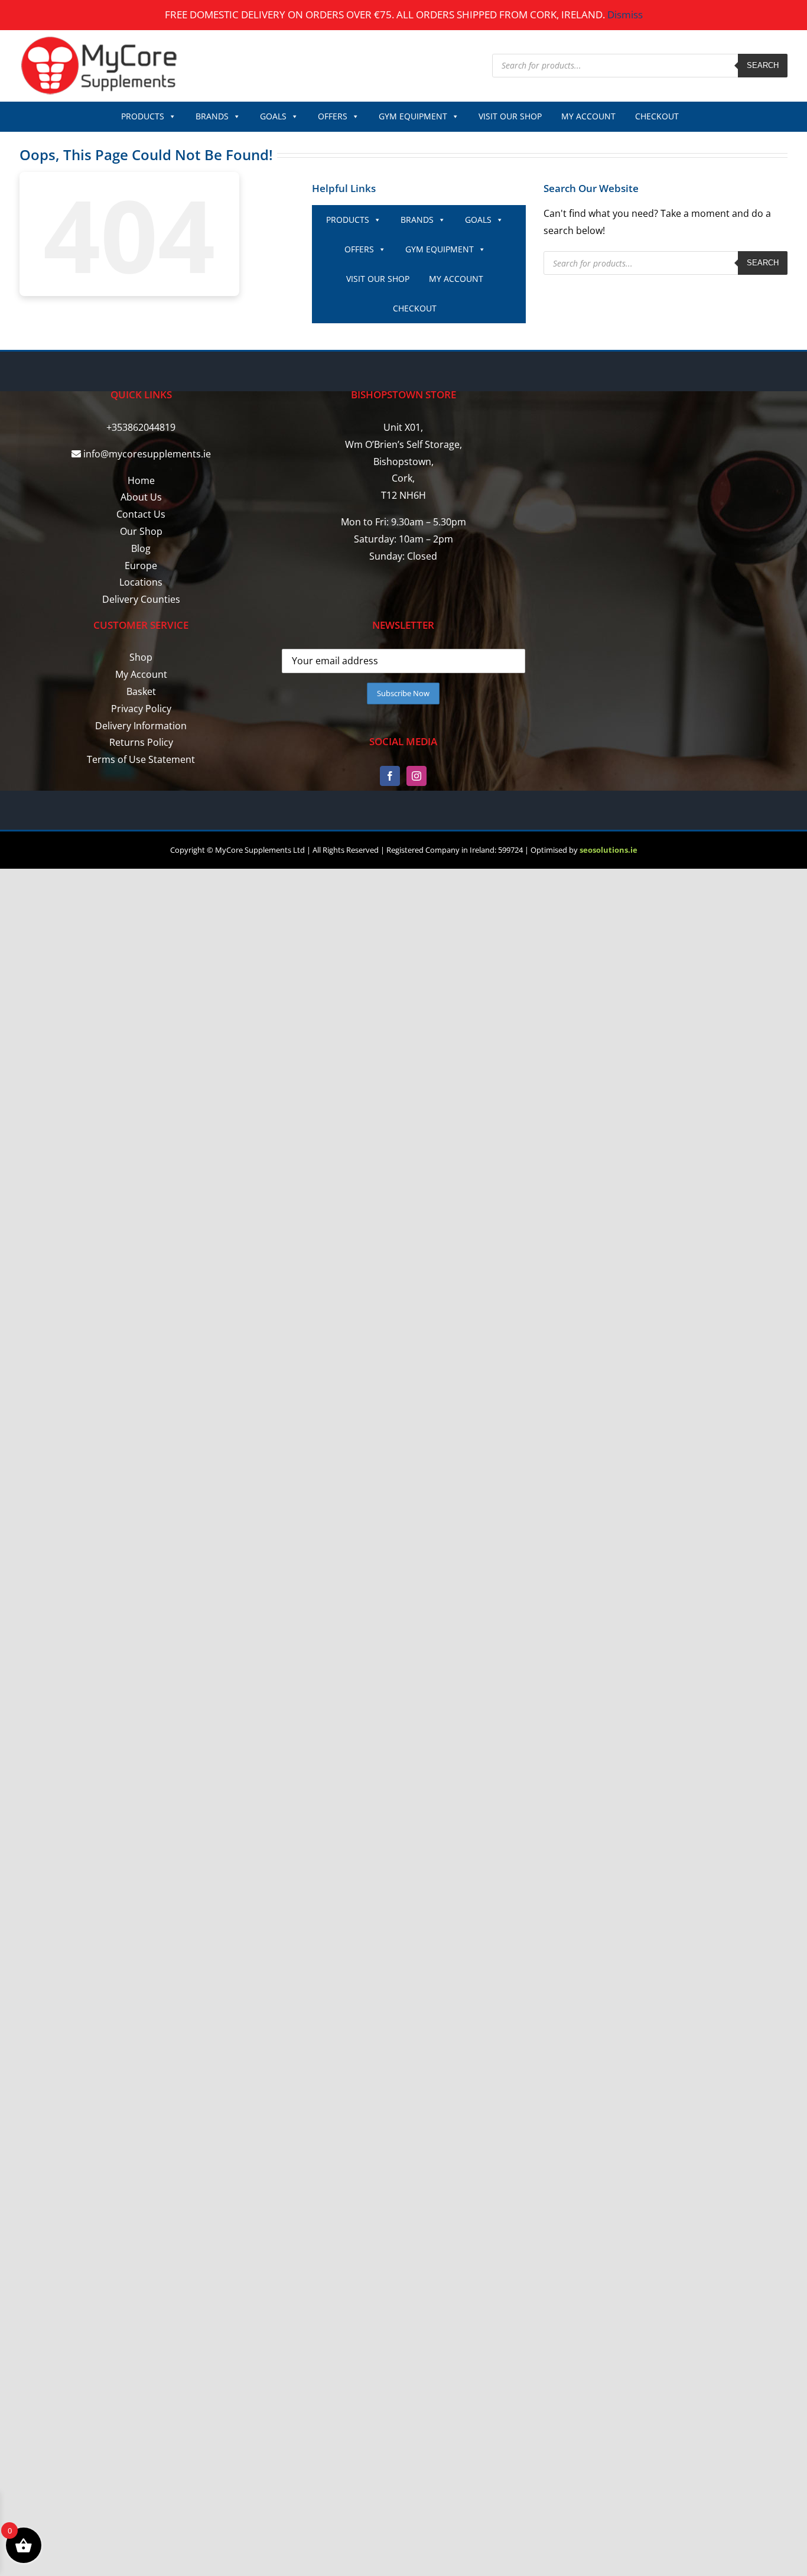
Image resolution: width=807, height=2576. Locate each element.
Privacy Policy (141, 709)
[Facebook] (390, 776)
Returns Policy (141, 742)
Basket (141, 691)
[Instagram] (416, 776)
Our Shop (141, 531)
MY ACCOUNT (588, 116)
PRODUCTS (143, 116)
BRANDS (212, 116)
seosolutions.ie (608, 850)
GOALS (273, 116)
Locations (141, 582)
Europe (141, 566)
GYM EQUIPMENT (413, 116)
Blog (141, 548)
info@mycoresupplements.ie (147, 454)
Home (141, 480)
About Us (141, 497)
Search (763, 65)
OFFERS (333, 116)
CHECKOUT (657, 116)
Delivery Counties (141, 599)
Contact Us (141, 514)
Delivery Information (141, 726)
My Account (141, 674)
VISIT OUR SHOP (510, 116)
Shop (141, 657)
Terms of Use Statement (141, 759)
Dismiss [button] (625, 14)
